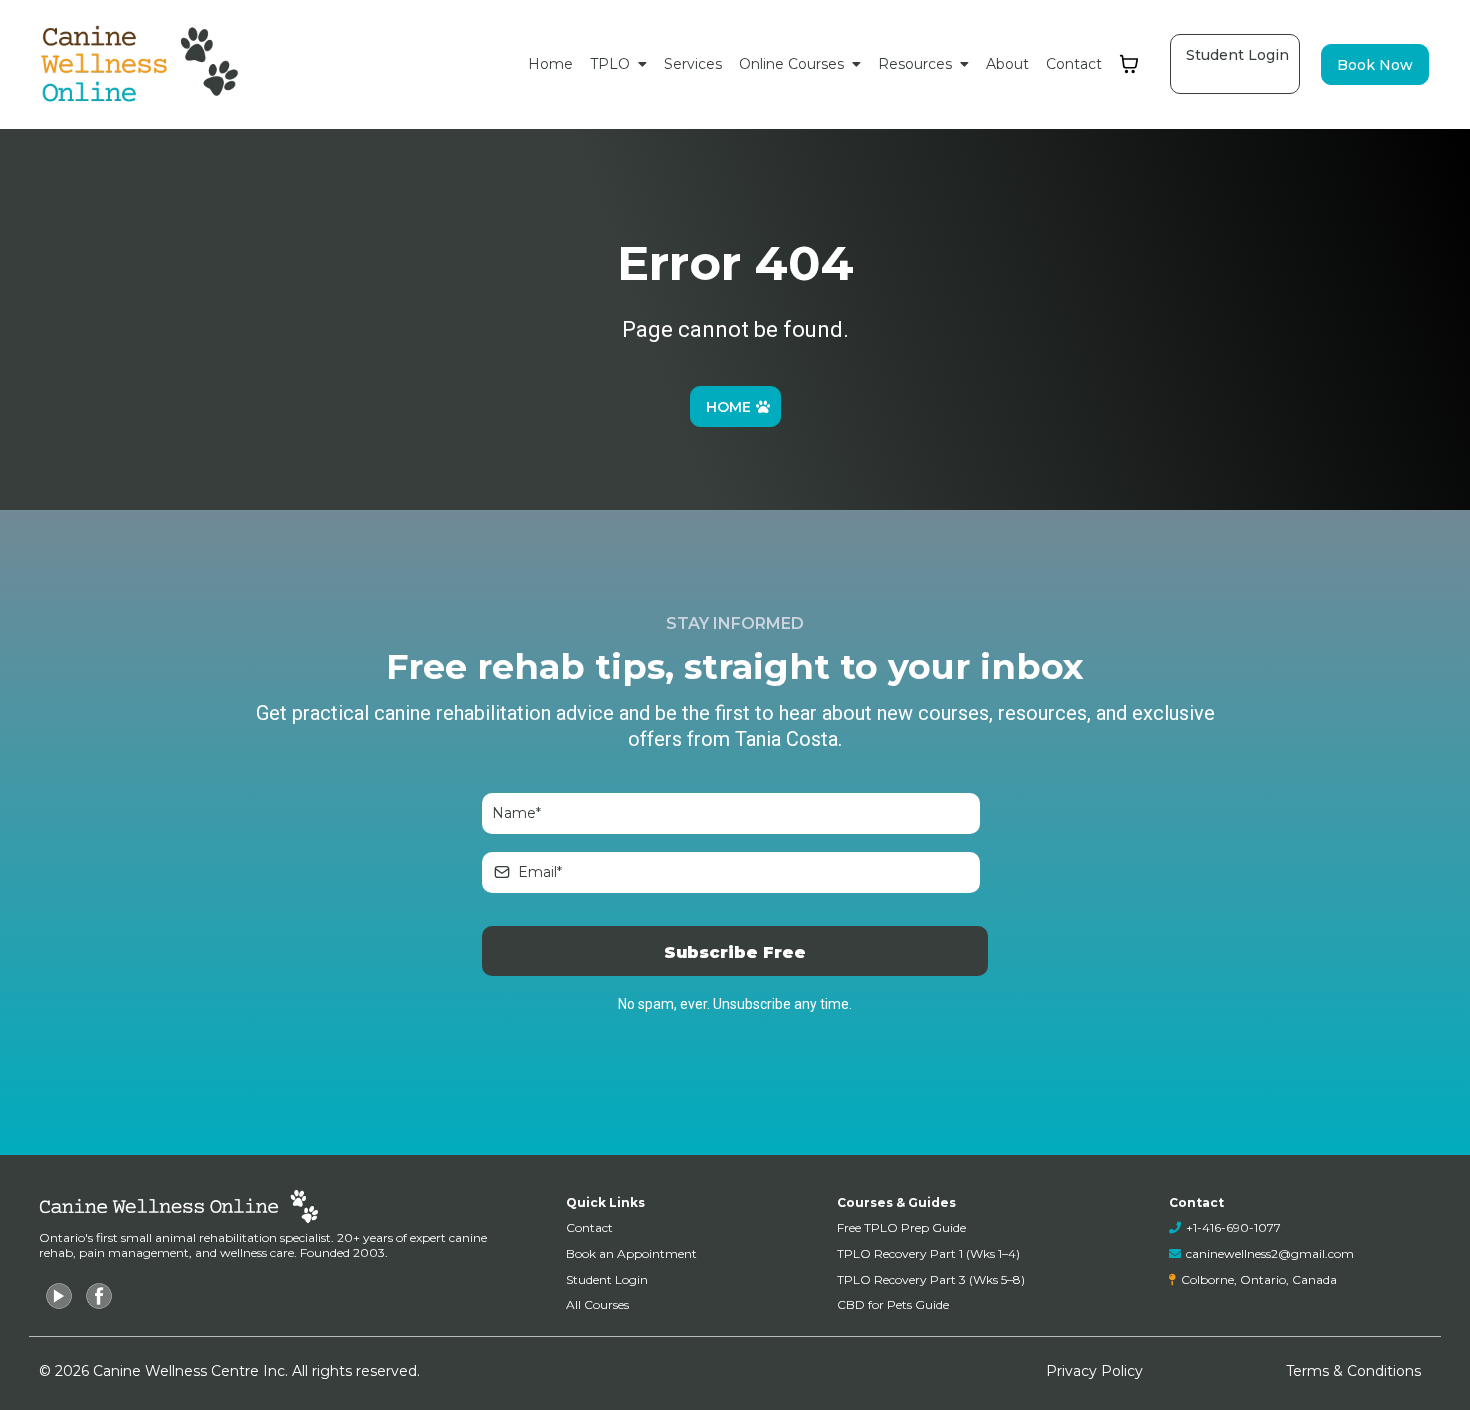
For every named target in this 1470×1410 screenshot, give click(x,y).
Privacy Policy (1094, 1371)
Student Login (607, 1279)
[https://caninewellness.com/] (141, 65)
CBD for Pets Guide (893, 1304)
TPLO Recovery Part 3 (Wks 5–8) (931, 1279)
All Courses (597, 1304)
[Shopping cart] (1129, 64)
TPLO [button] (612, 64)
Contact (589, 1227)
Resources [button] (917, 64)
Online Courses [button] (793, 64)
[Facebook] (99, 1296)
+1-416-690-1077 (1233, 1227)
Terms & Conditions (1353, 1371)
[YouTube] (59, 1296)
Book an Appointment (631, 1253)
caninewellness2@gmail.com (1270, 1253)
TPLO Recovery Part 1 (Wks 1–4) (928, 1253)
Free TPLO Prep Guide (901, 1227)
